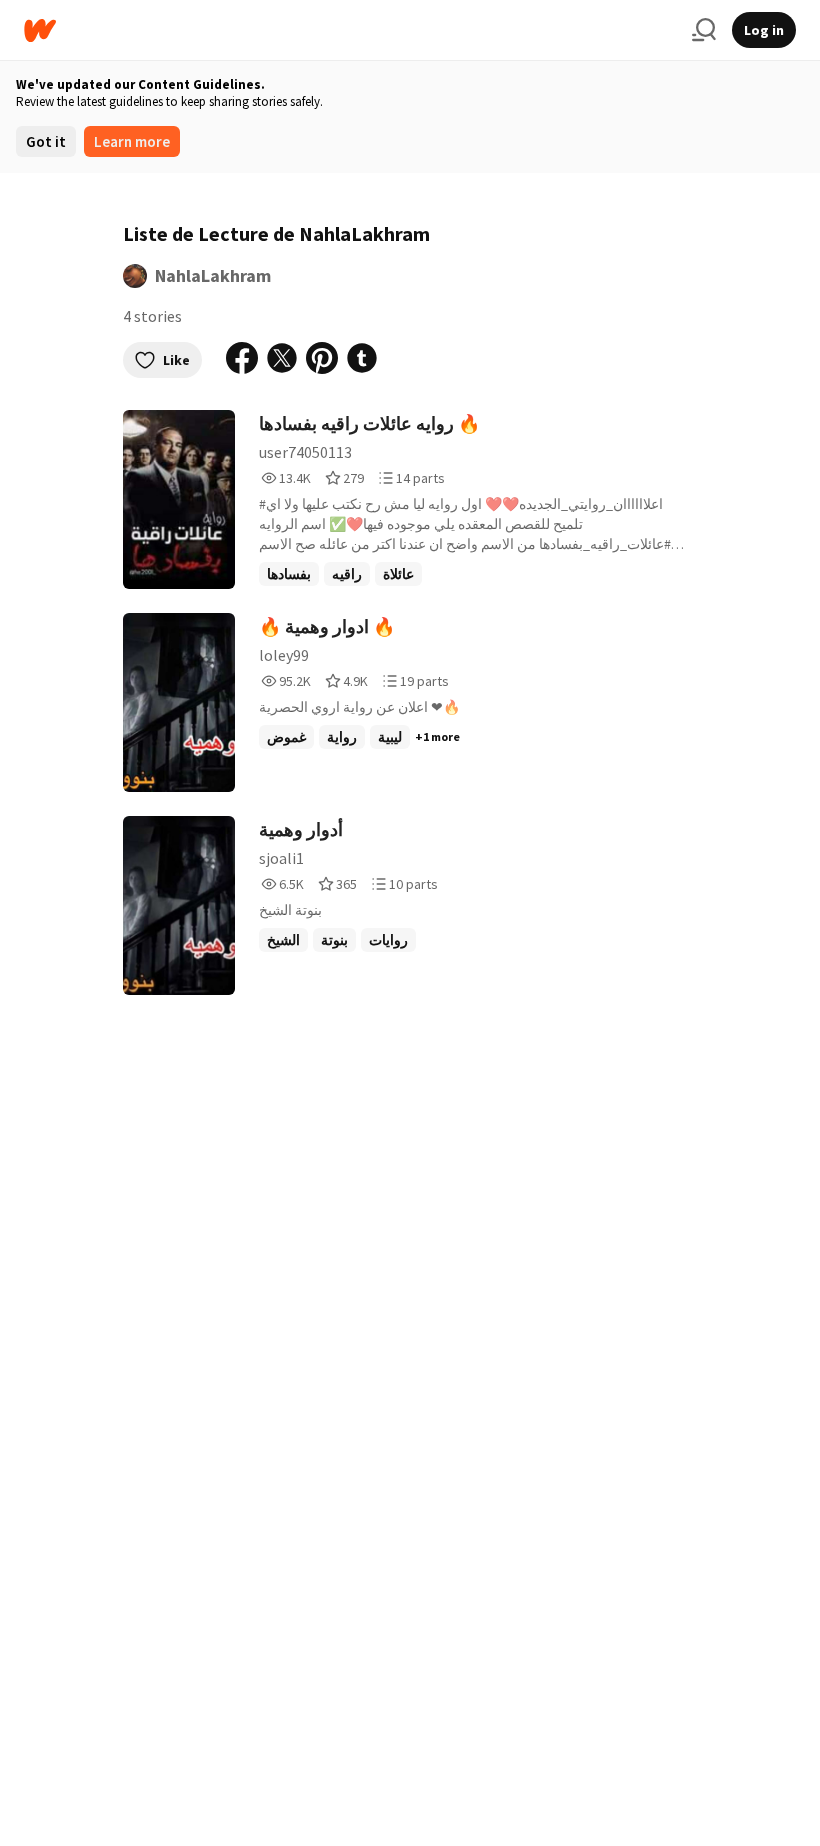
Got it (46, 141)
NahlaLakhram (213, 275)
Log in (764, 30)
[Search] (704, 30)
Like (176, 360)
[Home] (350, 30)
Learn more (132, 141)
